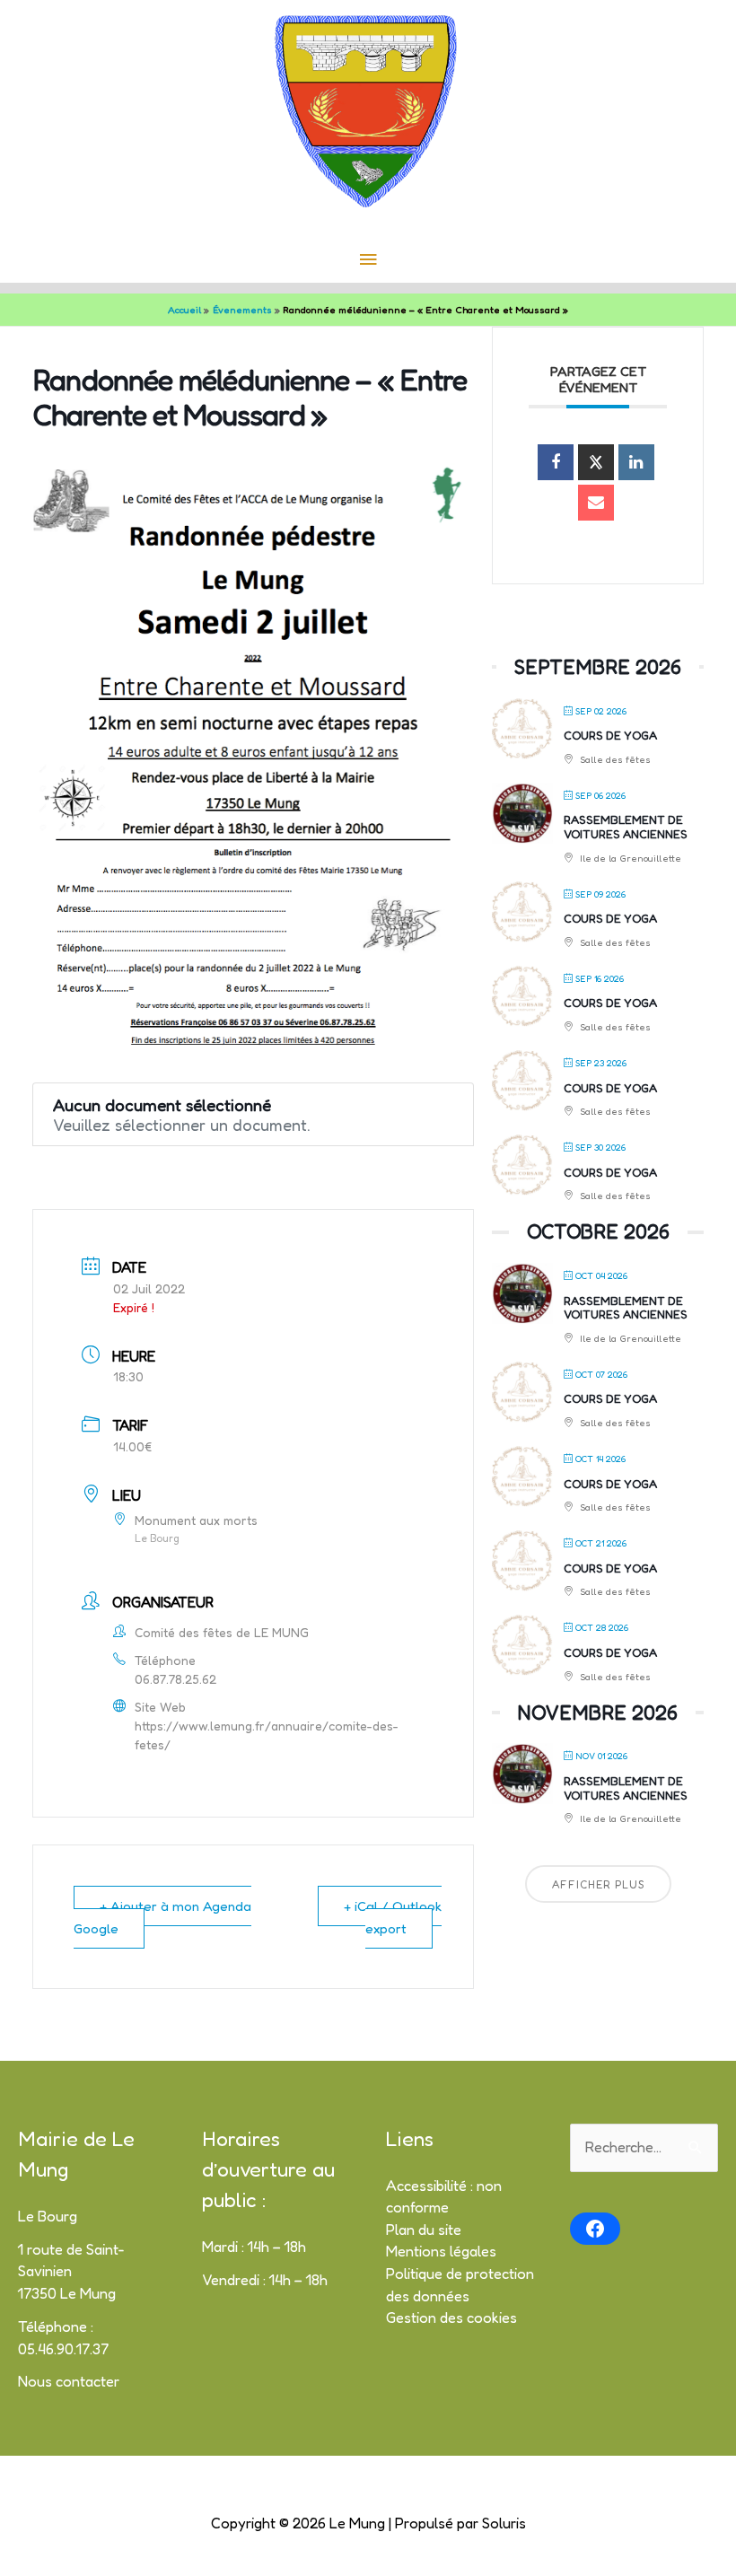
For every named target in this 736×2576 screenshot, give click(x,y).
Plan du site (424, 2230)
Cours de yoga (610, 735)
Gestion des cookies (451, 2318)
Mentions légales (441, 2251)
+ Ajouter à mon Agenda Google (162, 1917)
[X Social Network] (596, 462)
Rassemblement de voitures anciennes (626, 827)
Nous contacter (69, 2381)
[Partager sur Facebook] (556, 462)
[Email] (596, 503)
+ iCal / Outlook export (393, 1917)
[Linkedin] (636, 462)
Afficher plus (598, 1884)
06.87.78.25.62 (175, 1679)
